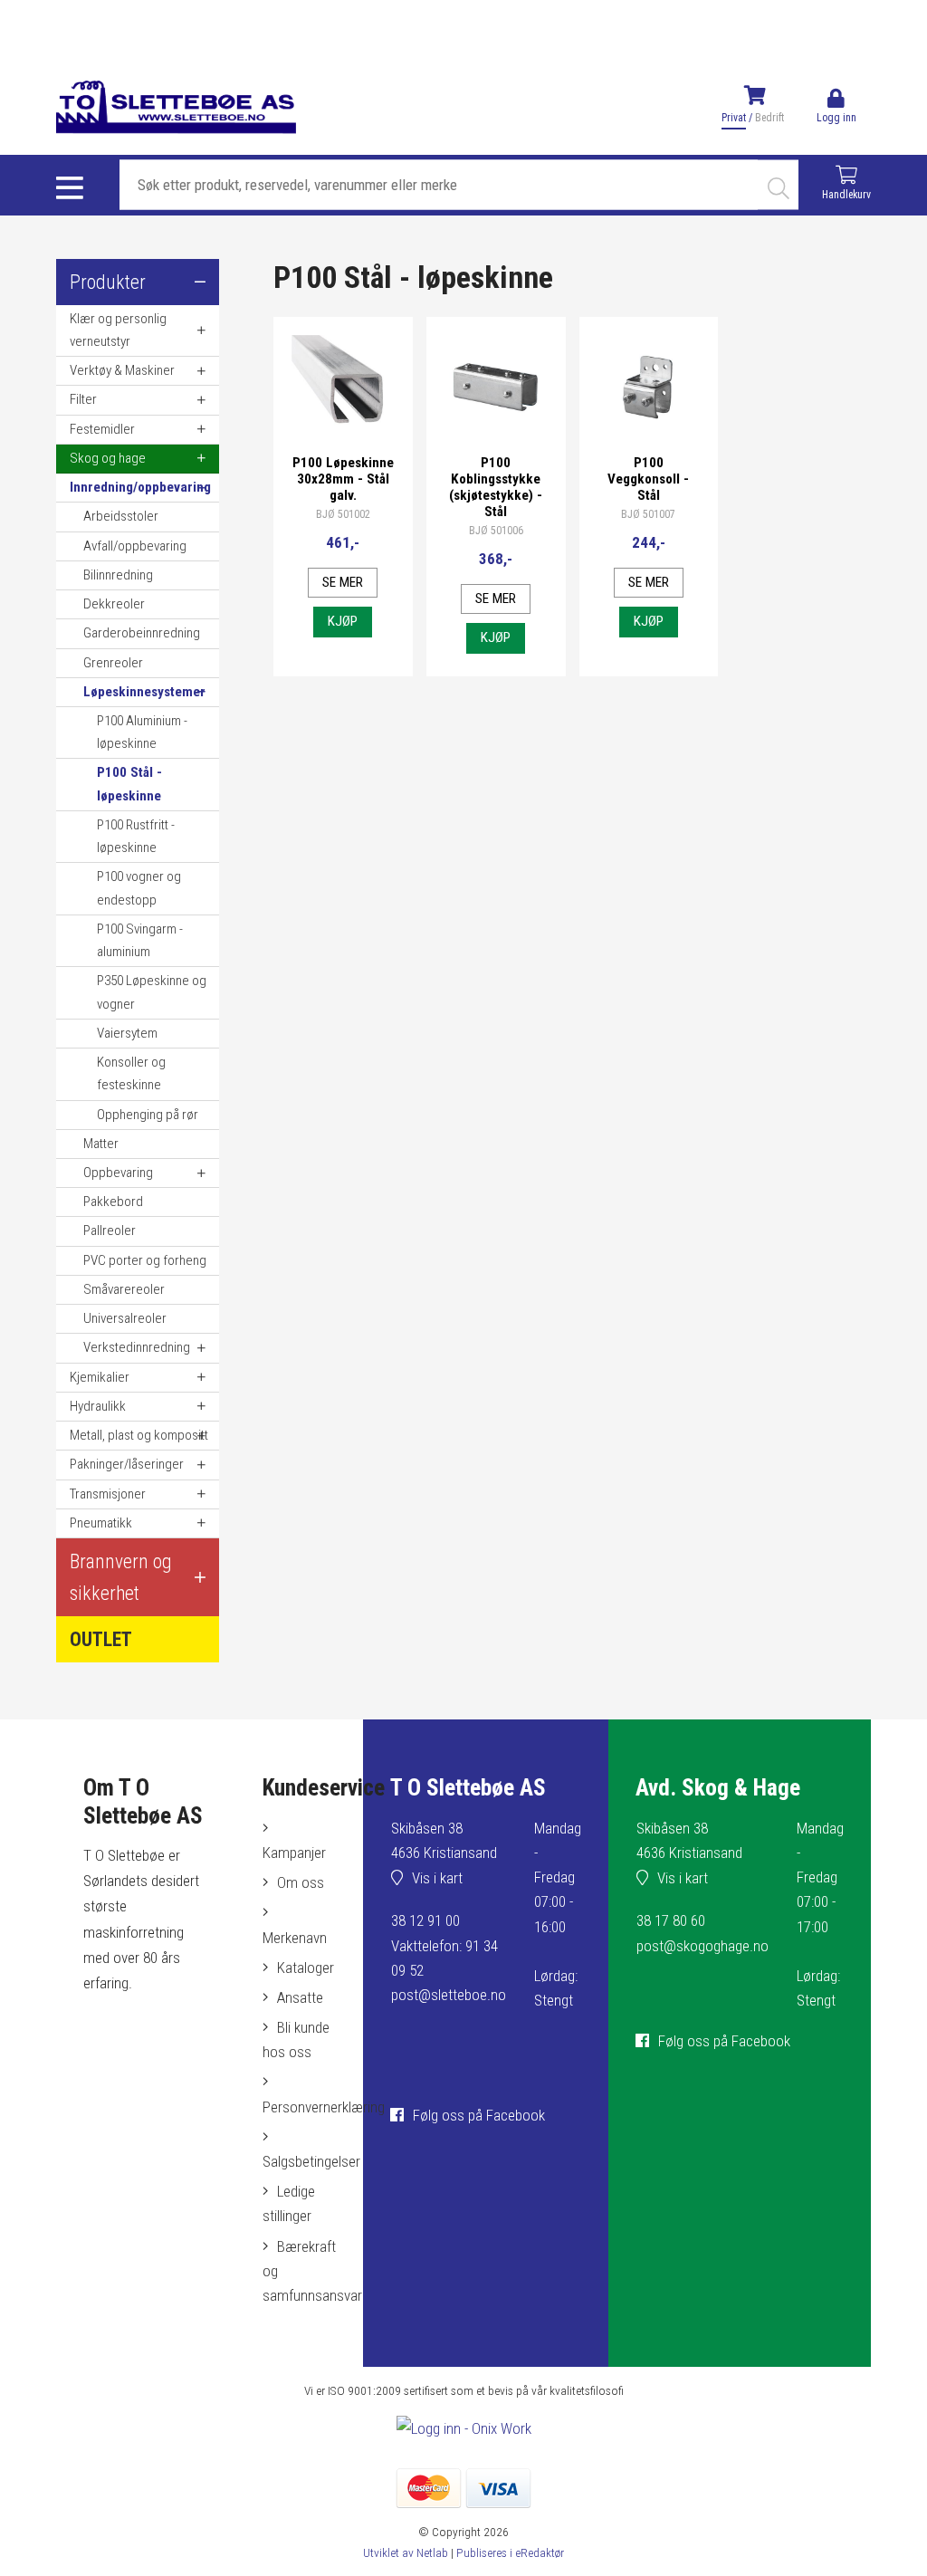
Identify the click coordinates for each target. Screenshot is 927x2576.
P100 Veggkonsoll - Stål (648, 479)
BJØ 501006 (496, 531)
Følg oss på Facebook (479, 2115)
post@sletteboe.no (449, 1995)
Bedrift (769, 118)
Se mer (343, 582)
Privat (734, 118)
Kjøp (343, 621)
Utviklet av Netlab (406, 2552)
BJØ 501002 (343, 514)
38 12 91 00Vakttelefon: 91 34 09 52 (444, 1945)
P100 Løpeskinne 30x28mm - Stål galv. (343, 479)
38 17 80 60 (671, 1920)
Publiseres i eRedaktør (510, 2552)
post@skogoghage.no (702, 1946)
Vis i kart (437, 1878)
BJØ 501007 (648, 514)
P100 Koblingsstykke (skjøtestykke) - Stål (496, 487)
